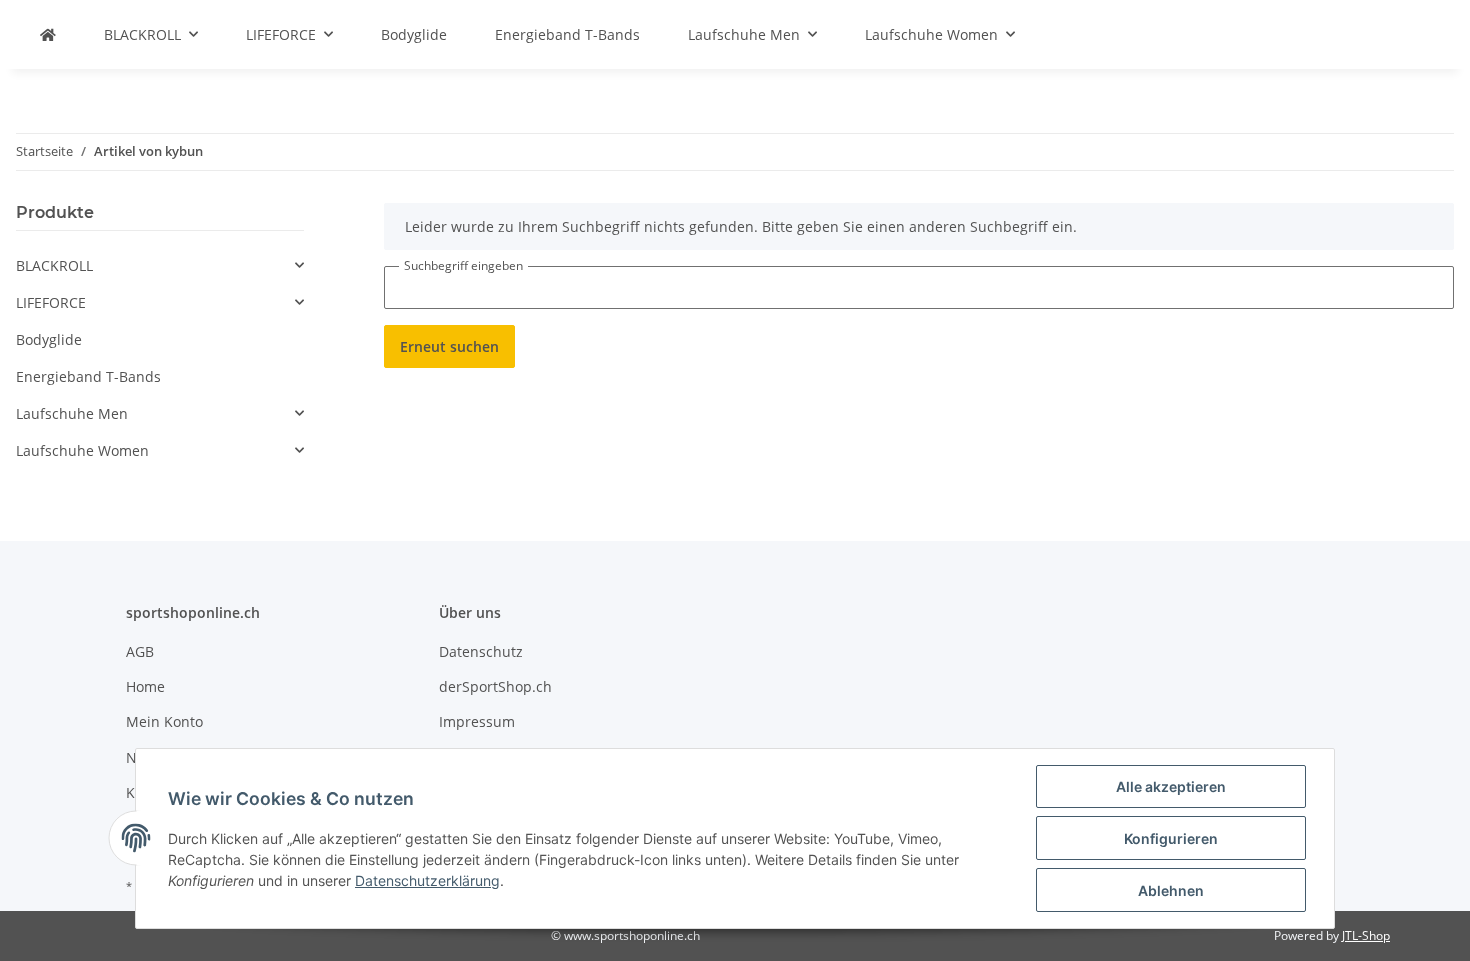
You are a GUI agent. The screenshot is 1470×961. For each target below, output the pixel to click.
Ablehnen (1171, 890)
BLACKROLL (54, 265)
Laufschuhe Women (82, 450)
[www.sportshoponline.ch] (48, 34)
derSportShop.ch (495, 686)
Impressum (477, 721)
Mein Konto (164, 721)
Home (145, 686)
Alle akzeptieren (1171, 786)
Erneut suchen (449, 346)
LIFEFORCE (51, 302)
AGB (140, 651)
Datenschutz (481, 651)
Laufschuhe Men (72, 413)
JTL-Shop (1366, 935)
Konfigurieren (1171, 838)
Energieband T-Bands (88, 376)
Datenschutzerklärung (427, 880)
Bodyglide (49, 339)
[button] (160, 265)
